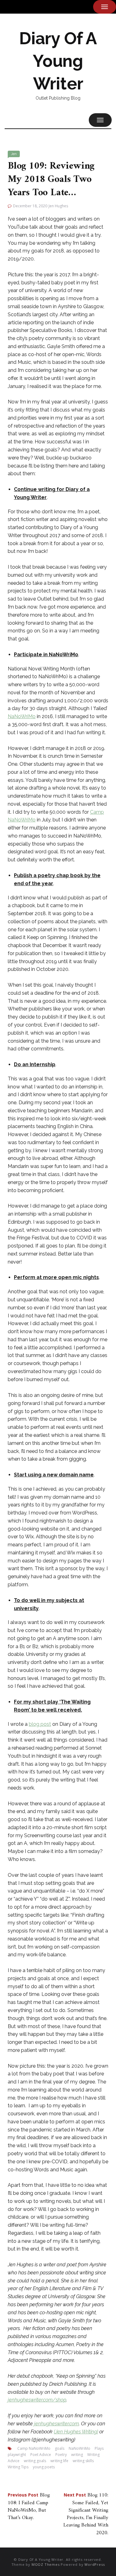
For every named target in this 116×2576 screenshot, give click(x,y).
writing (77, 2455)
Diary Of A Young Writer (58, 61)
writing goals (35, 2461)
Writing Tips (18, 2467)
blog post (40, 1724)
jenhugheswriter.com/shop (37, 2400)
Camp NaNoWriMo (34, 2448)
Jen (14, 154)
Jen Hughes (58, 206)
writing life (59, 2461)
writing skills (83, 2461)
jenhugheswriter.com (56, 2424)
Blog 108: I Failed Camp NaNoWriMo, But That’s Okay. (29, 2507)
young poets (44, 2467)
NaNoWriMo (22, 716)
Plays (99, 2448)
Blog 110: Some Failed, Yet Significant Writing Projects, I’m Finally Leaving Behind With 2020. (86, 2514)
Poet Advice (41, 2455)
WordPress (95, 2564)
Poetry (61, 2455)
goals (60, 2448)
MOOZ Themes (46, 2564)
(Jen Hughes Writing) (76, 2432)
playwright (17, 2455)
